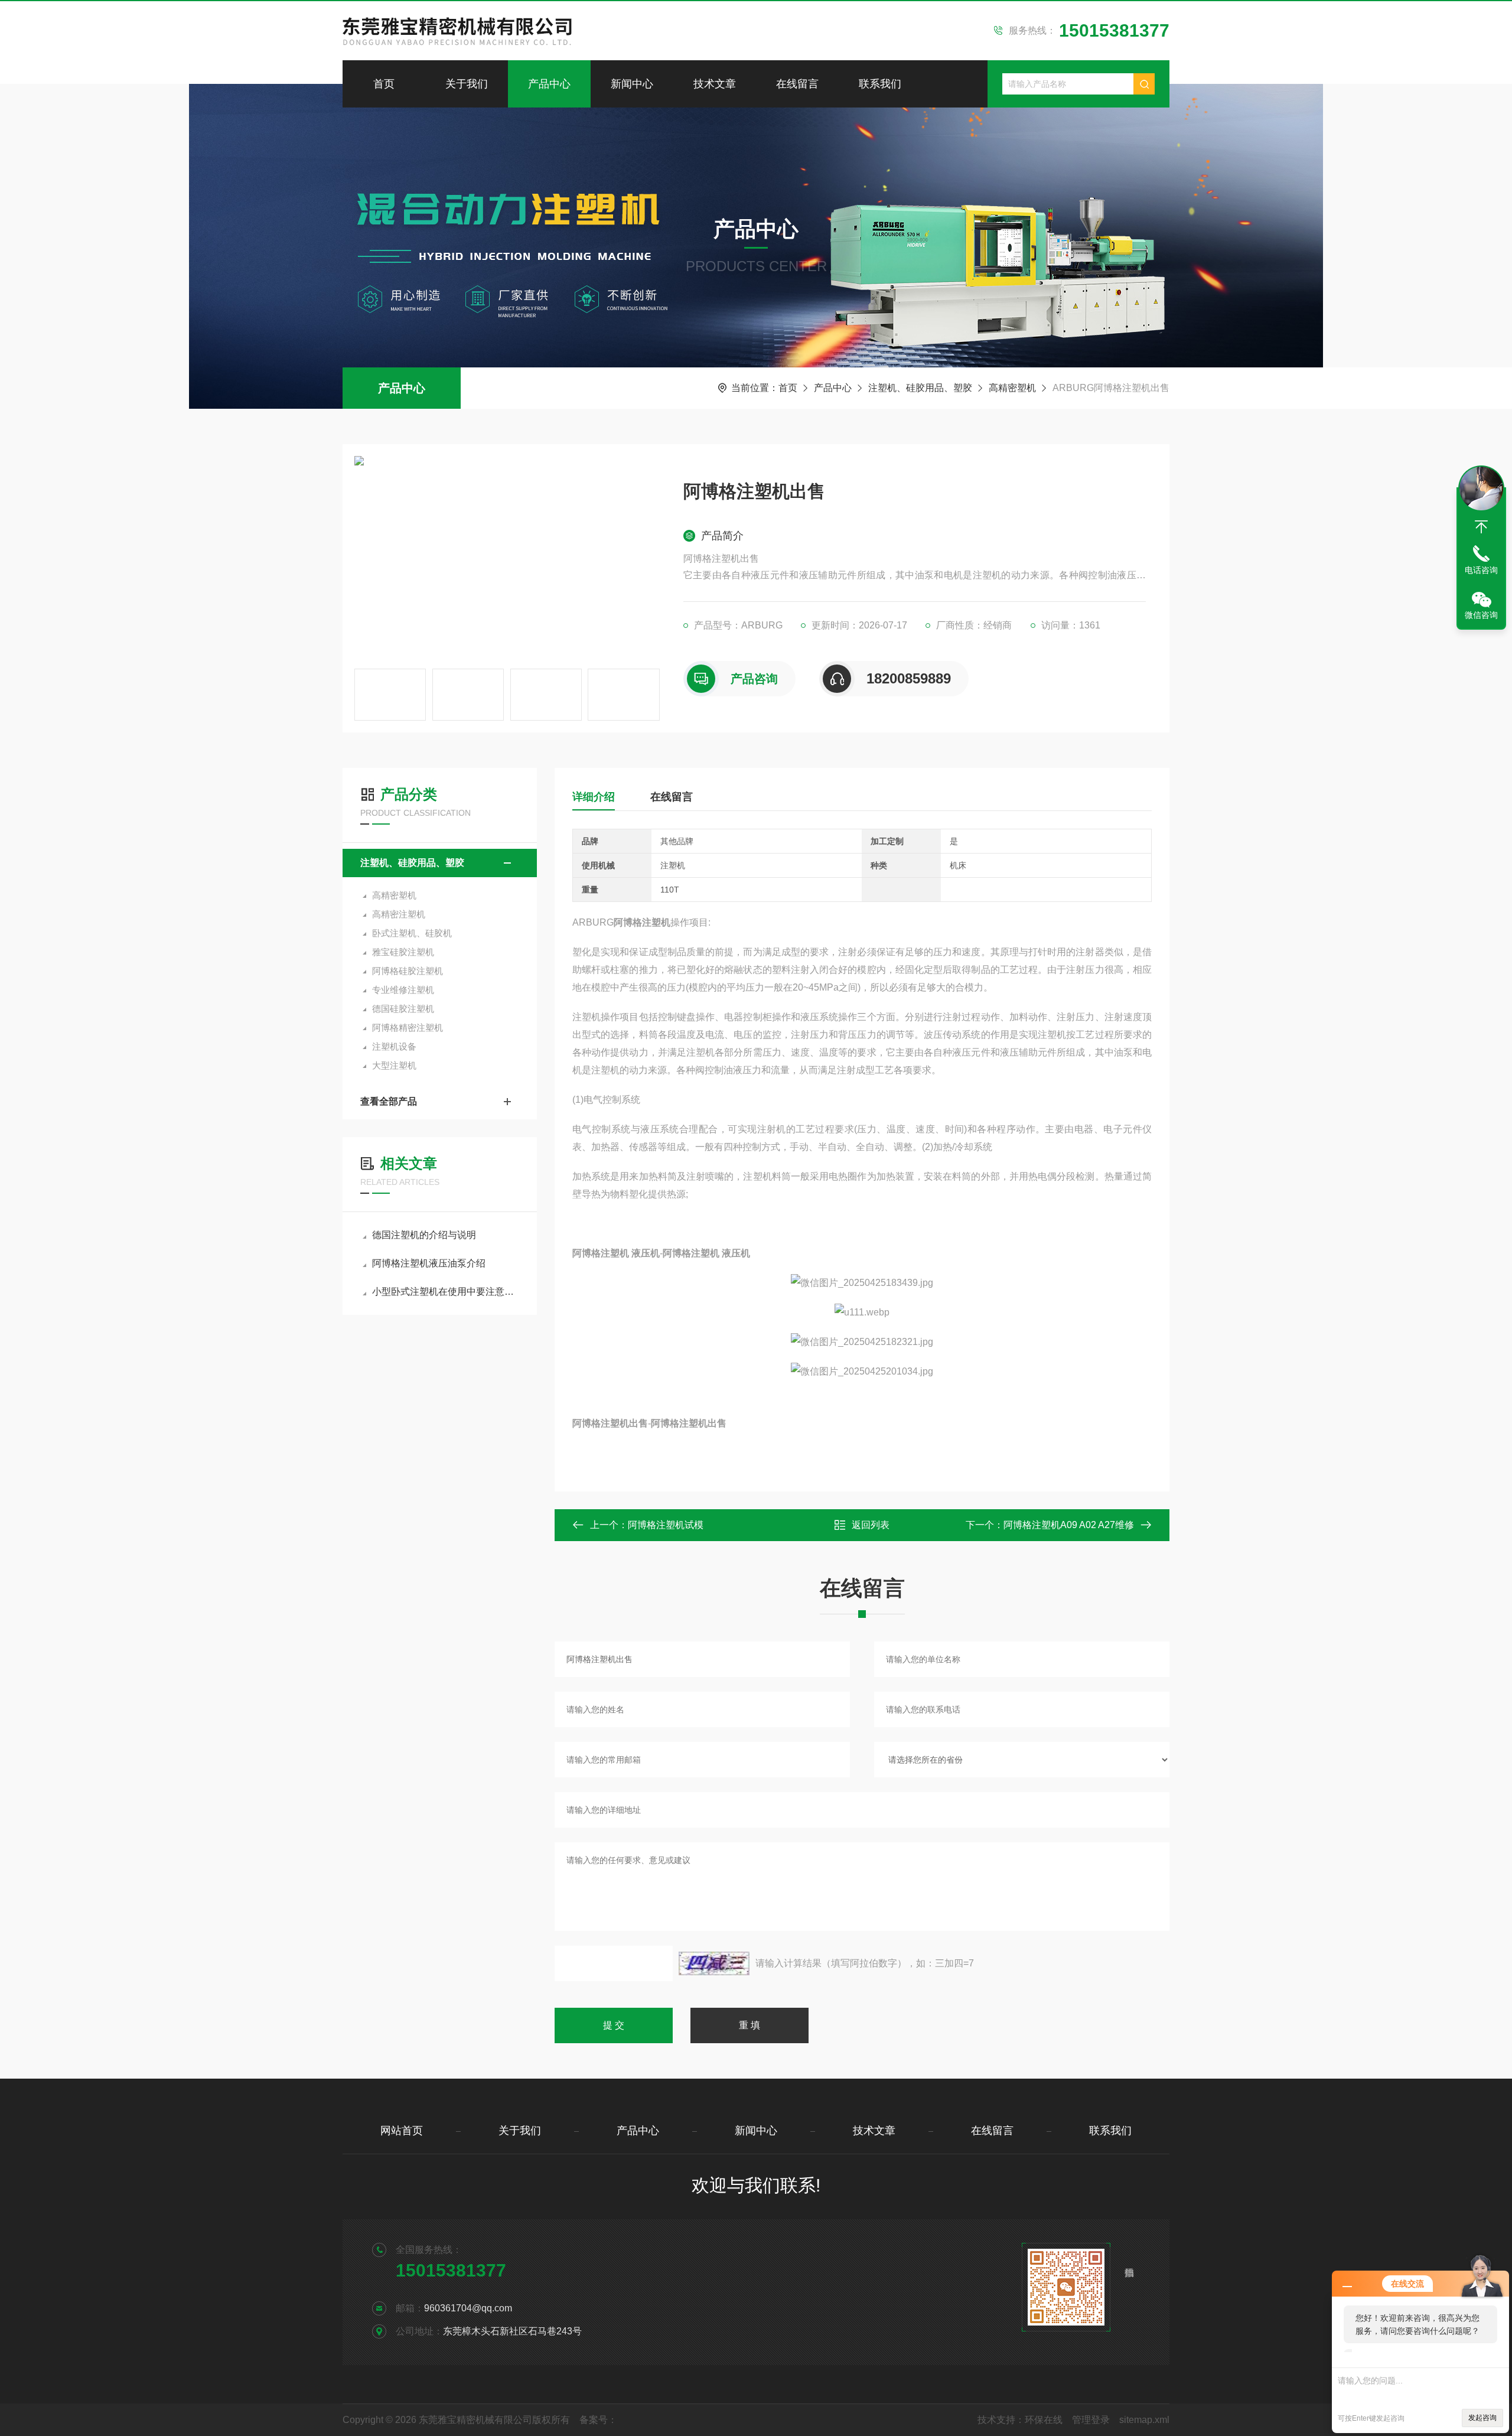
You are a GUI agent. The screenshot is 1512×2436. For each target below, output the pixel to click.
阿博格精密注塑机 (408, 1028)
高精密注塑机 (399, 914)
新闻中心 (632, 84)
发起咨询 (1482, 2418)
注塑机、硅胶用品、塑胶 (920, 388)
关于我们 (467, 84)
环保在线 (1044, 2420)
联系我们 (880, 84)
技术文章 (715, 84)
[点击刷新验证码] (714, 1963)
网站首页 (402, 2131)
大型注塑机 (394, 1065)
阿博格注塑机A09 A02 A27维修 (1069, 1525)
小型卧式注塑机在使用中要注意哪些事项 (446, 1292)
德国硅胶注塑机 (403, 1009)
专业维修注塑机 (403, 990)
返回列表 (871, 1525)
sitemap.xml (1144, 2420)
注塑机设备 (394, 1046)
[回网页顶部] (1481, 527)
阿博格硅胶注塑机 (408, 971)
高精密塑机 (1012, 388)
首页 (384, 84)
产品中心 (549, 84)
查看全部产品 (389, 1101)
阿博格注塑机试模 (666, 1525)
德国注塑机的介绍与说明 (424, 1235)
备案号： (598, 2420)
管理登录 (1091, 2420)
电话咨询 (1481, 570)
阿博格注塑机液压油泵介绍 (429, 1263)
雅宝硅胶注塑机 (403, 952)
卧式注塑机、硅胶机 (412, 933)
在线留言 (797, 84)
